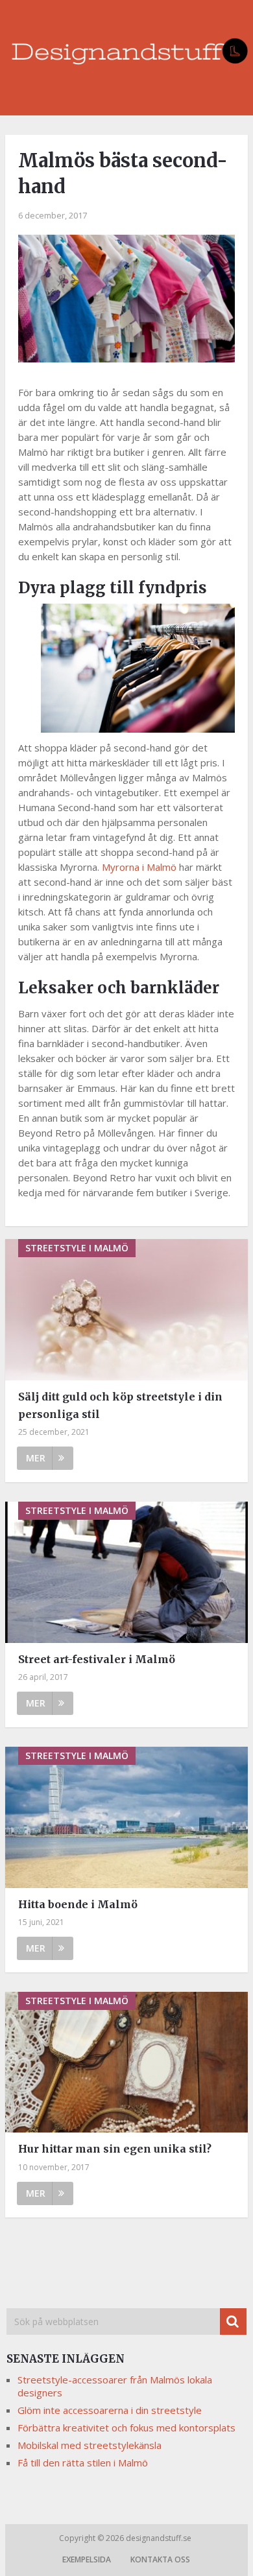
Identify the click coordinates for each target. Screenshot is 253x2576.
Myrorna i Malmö (139, 867)
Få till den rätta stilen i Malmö (83, 2463)
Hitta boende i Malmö (78, 1904)
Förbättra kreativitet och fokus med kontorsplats (126, 2428)
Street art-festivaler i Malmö (97, 1659)
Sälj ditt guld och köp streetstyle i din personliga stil (120, 1405)
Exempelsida (87, 2559)
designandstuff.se (160, 2538)
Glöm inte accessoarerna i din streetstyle (110, 2410)
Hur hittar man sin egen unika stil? (115, 2149)
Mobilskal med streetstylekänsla (90, 2445)
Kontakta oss (160, 2559)
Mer (36, 1458)
